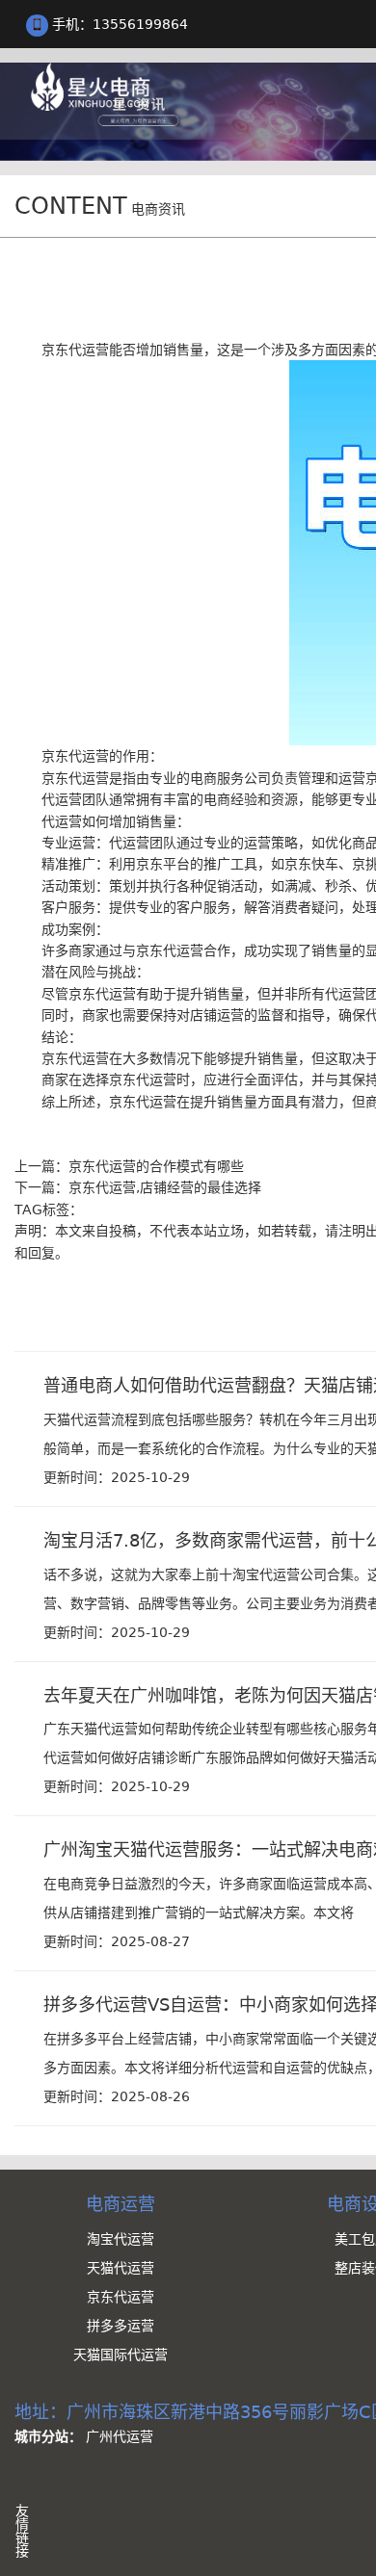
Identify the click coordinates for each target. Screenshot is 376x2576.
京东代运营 (121, 2297)
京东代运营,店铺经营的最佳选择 (165, 1187)
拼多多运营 (121, 2326)
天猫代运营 (121, 2268)
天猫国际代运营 (121, 2355)
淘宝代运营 (121, 2239)
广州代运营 (120, 2436)
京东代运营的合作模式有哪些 (156, 1166)
